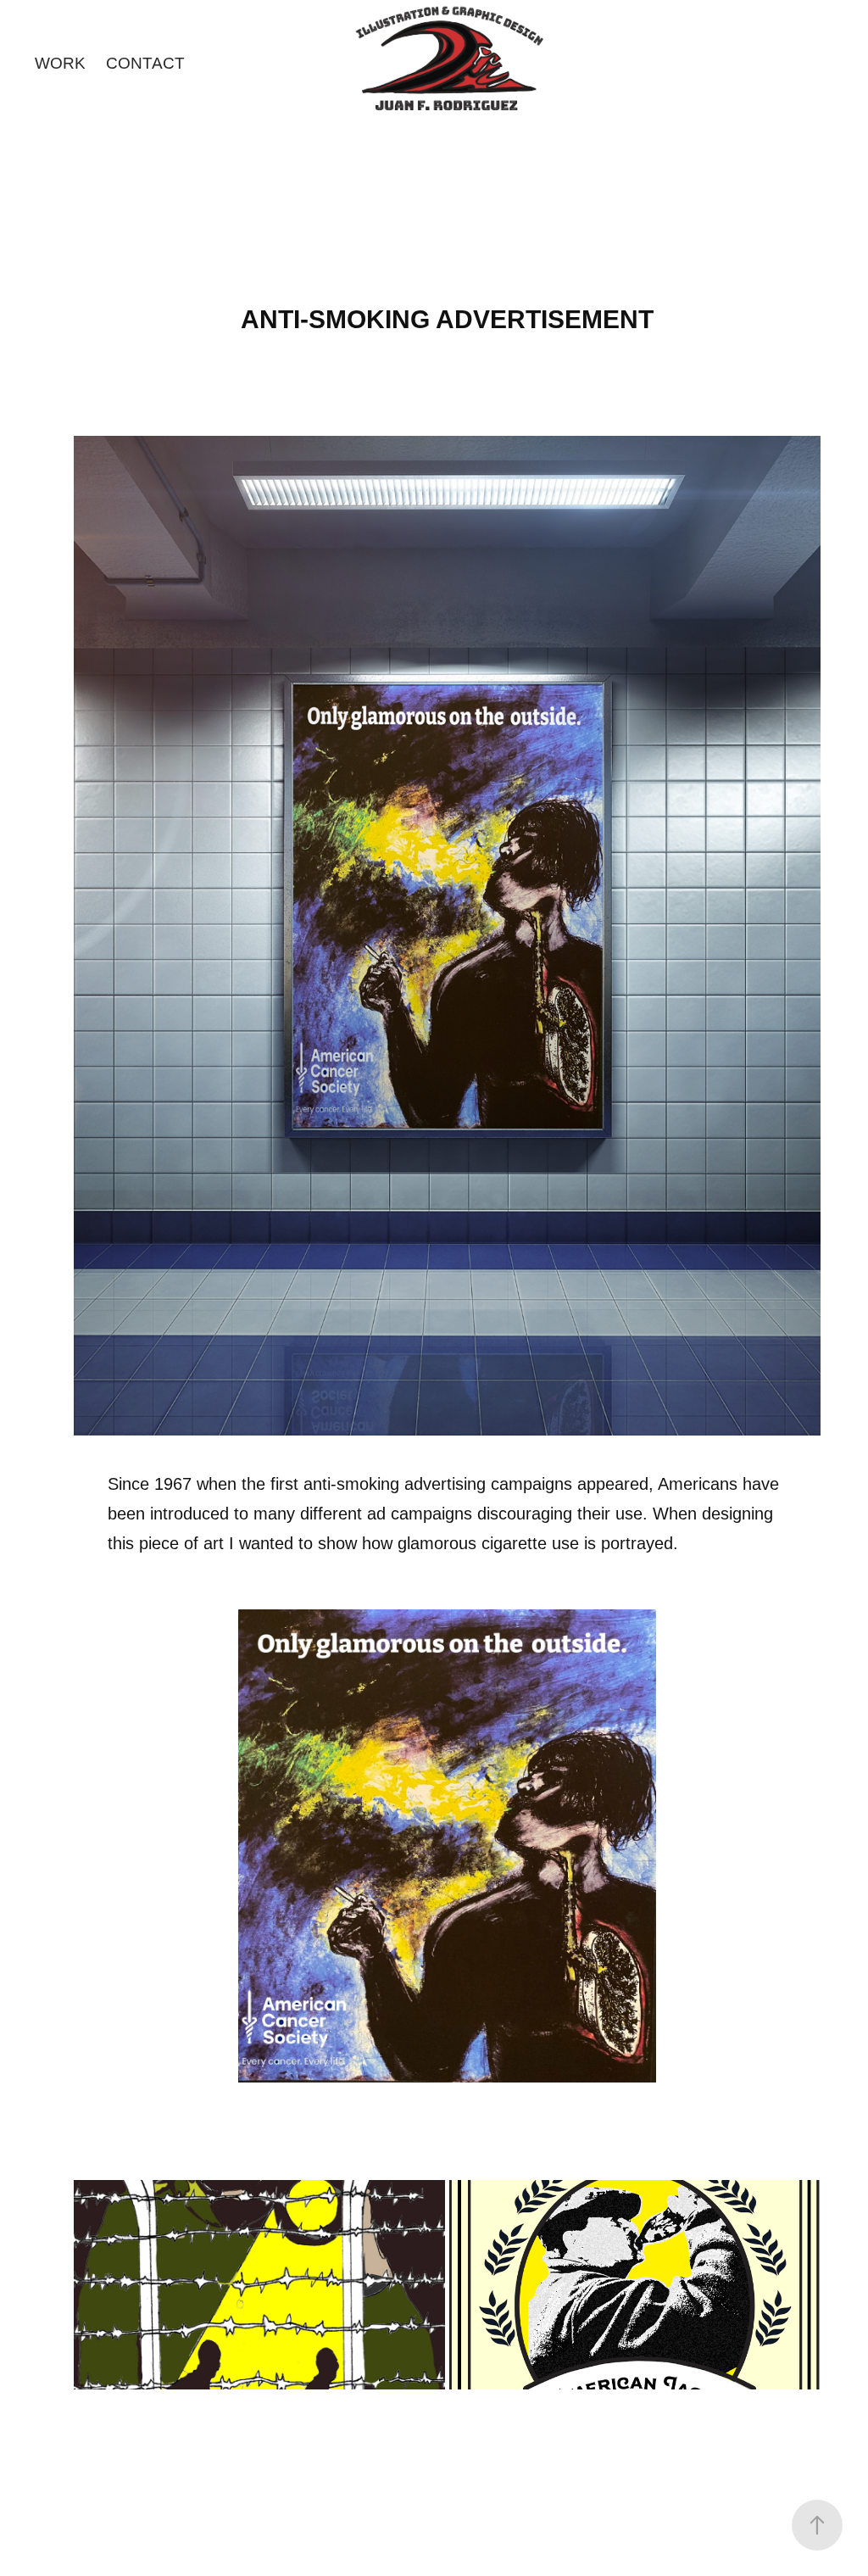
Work (60, 63)
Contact (145, 63)
